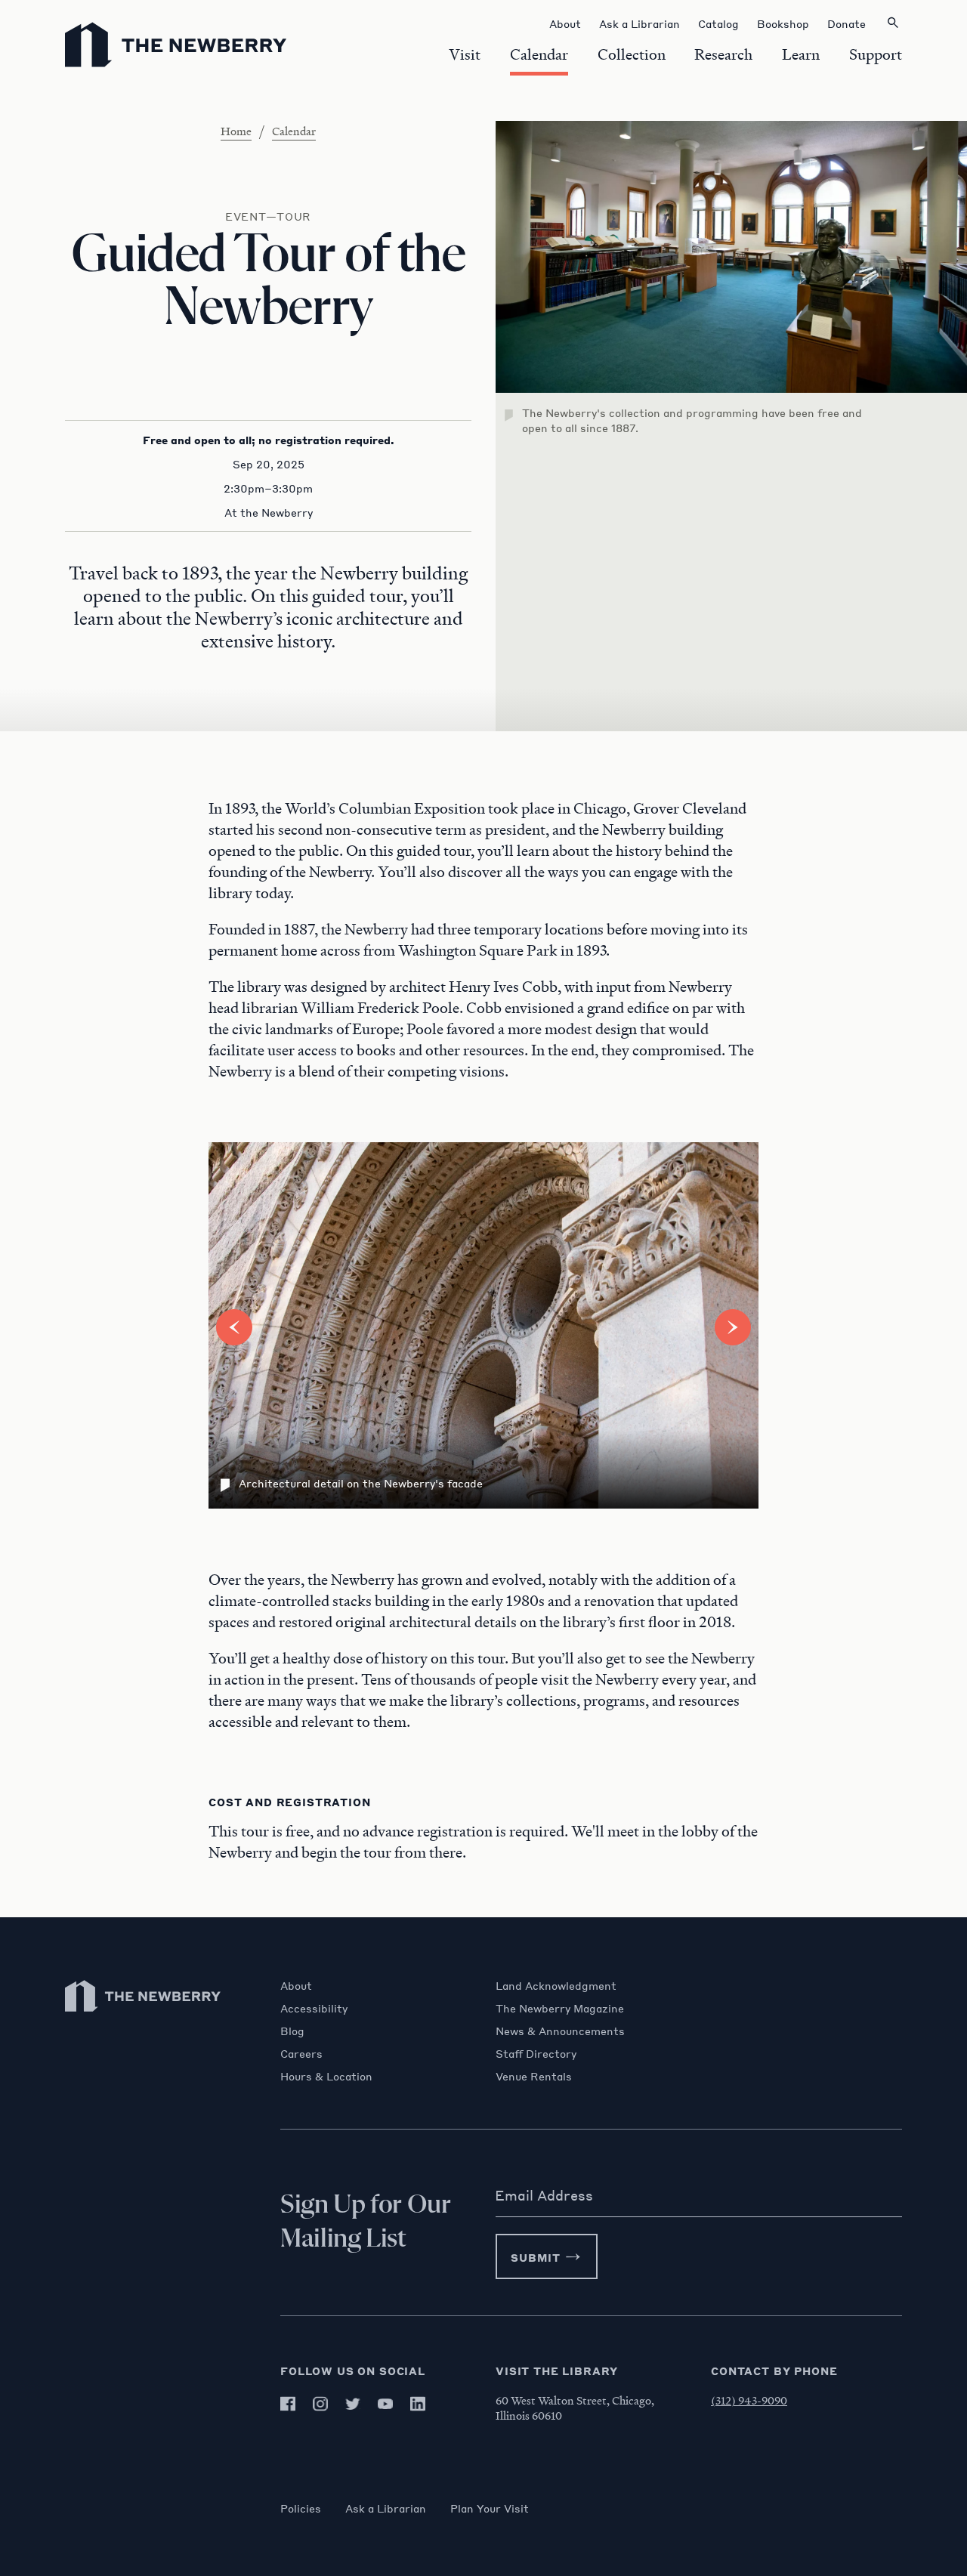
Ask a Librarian (386, 2508)
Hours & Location (326, 2076)
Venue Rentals (534, 2076)
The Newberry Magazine (560, 2008)
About (296, 1985)
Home (236, 131)
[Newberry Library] (144, 2019)
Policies (301, 2508)
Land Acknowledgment (556, 1985)
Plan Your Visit (490, 2508)
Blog (292, 2031)
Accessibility (314, 2008)
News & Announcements (560, 2031)
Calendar (294, 131)
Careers (301, 2053)
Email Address (544, 2195)
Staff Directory (536, 2053)
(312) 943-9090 (749, 2400)
